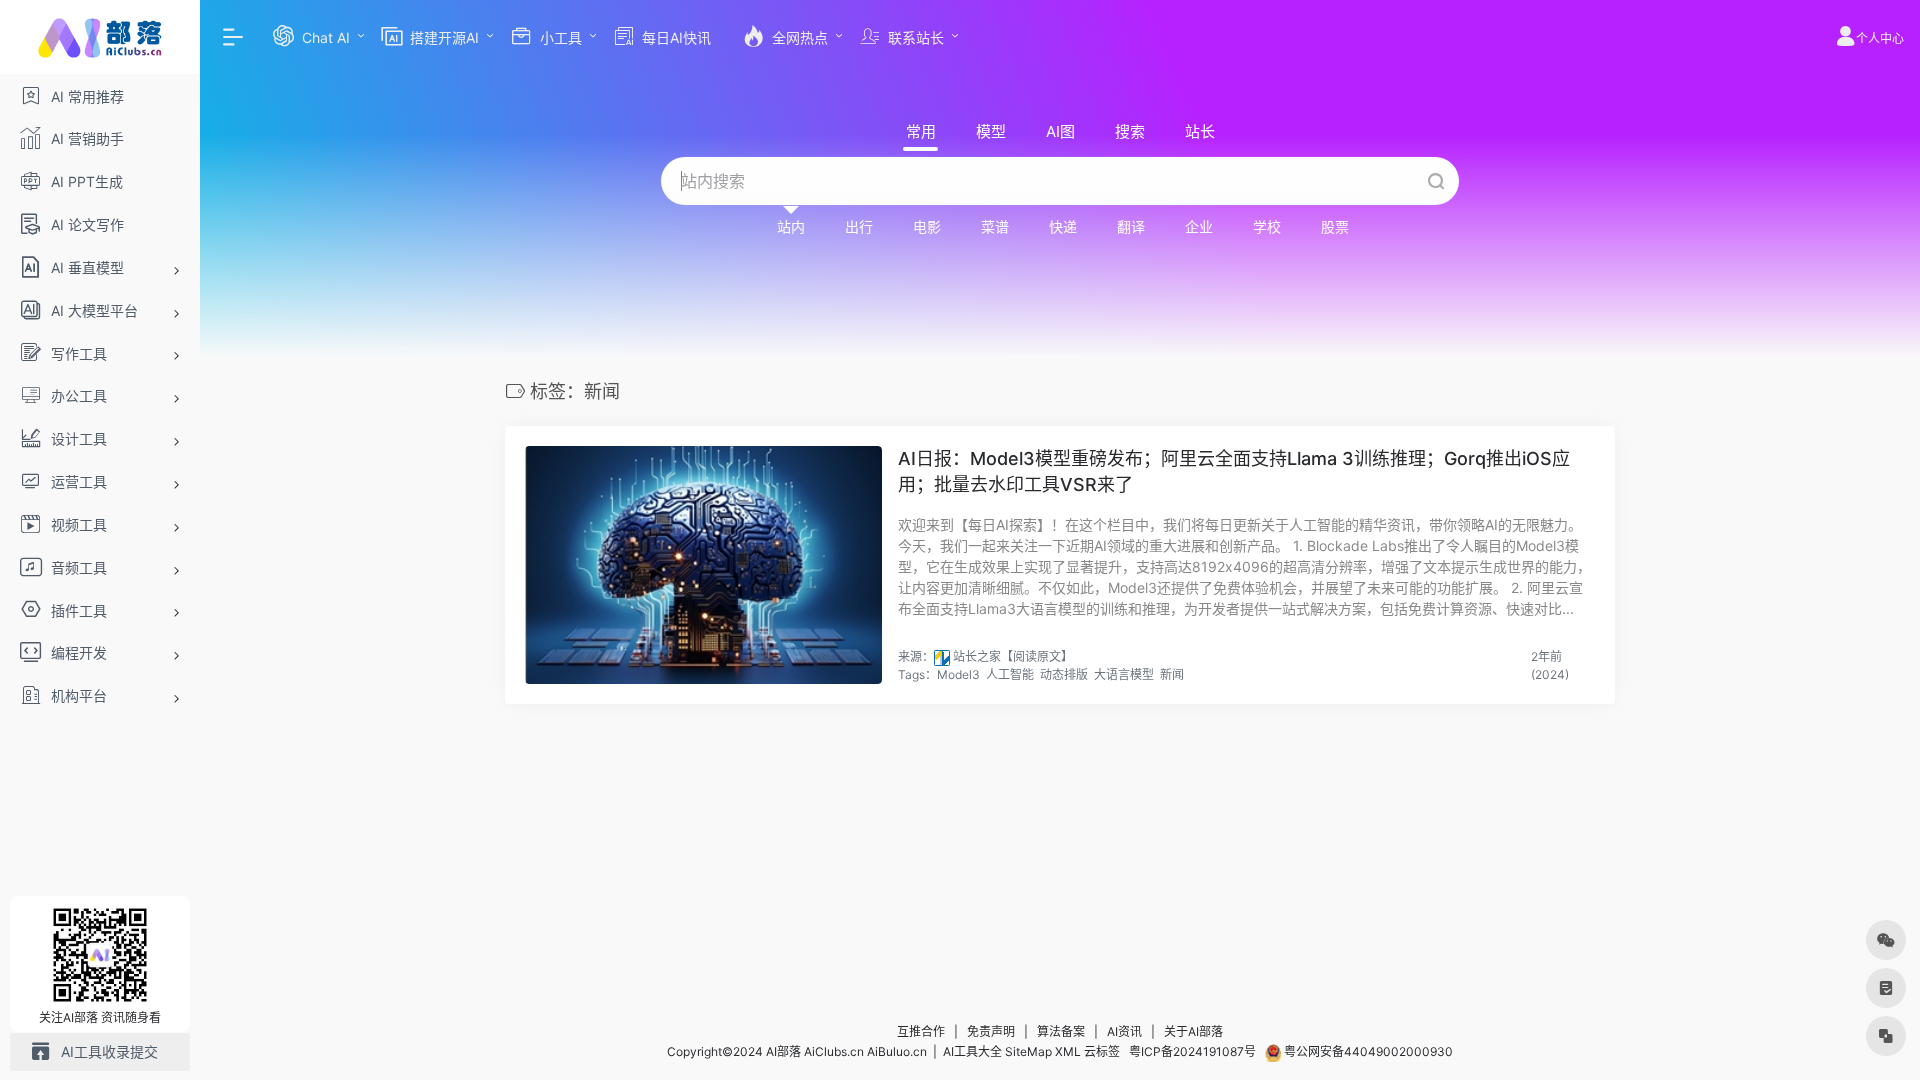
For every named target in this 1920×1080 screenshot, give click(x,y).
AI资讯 (1124, 1031)
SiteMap (1028, 1051)
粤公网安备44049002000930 (1367, 1051)
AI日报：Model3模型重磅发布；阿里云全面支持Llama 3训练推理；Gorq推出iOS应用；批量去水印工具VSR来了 (1234, 471)
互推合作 (921, 1031)
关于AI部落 (1193, 1031)
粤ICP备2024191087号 (1192, 1051)
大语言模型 (1124, 674)
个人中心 (1880, 38)
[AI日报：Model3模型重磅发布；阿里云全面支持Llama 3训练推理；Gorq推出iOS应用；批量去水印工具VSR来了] (703, 565)
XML (1068, 1051)
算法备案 (1061, 1031)
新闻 (1172, 674)
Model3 (958, 674)
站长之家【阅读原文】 (1013, 656)
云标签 (1102, 1051)
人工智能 (1010, 674)
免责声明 (991, 1031)
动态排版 (1064, 674)
